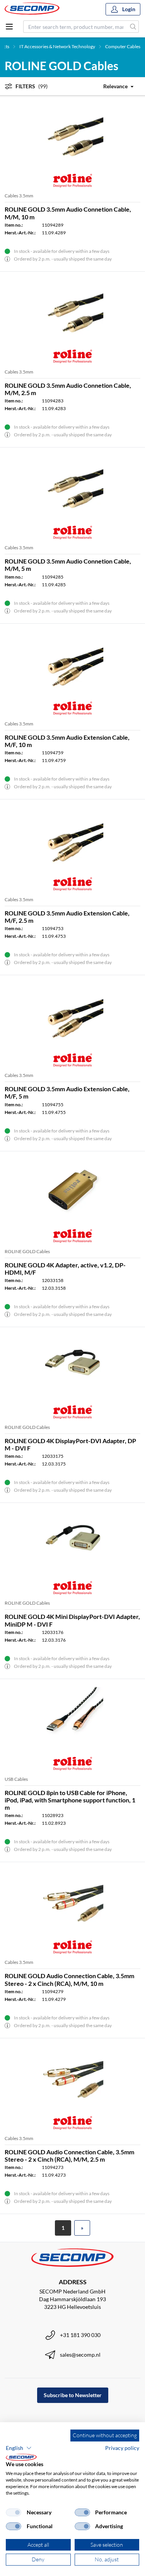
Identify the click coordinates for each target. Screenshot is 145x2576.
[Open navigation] (9, 27)
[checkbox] (14, 2512)
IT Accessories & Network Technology (57, 46)
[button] (19, 2448)
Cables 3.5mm (19, 196)
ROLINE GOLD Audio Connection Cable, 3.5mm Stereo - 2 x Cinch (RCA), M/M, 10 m (69, 1979)
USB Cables (16, 1779)
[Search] (133, 27)
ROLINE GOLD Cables (27, 1251)
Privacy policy (122, 2448)
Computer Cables (123, 46)
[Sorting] (114, 86)
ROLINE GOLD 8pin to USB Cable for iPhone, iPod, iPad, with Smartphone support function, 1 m (70, 1800)
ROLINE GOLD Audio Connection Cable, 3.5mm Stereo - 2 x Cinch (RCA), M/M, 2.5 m (69, 2155)
